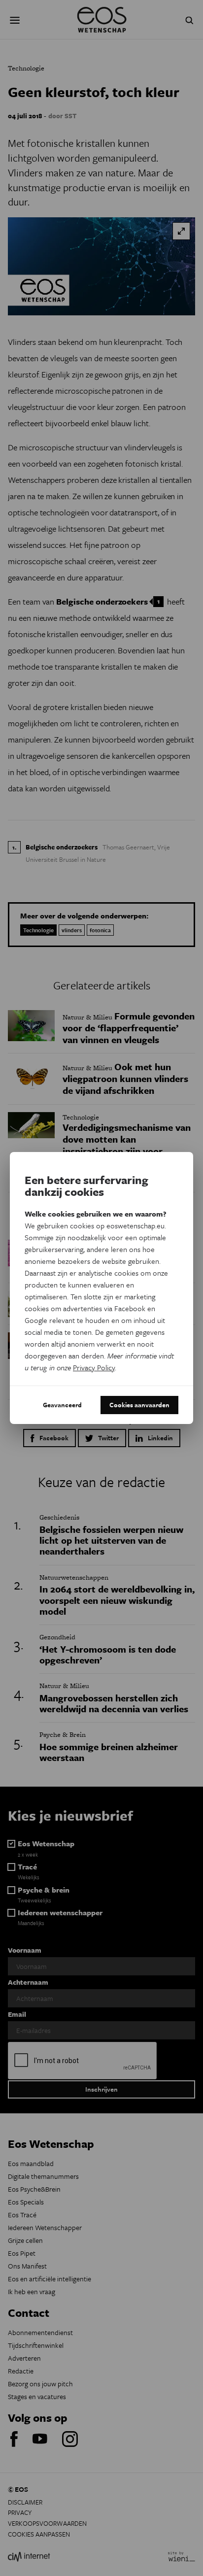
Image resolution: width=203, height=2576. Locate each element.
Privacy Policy (94, 1367)
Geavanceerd (62, 1405)
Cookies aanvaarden (139, 1405)
